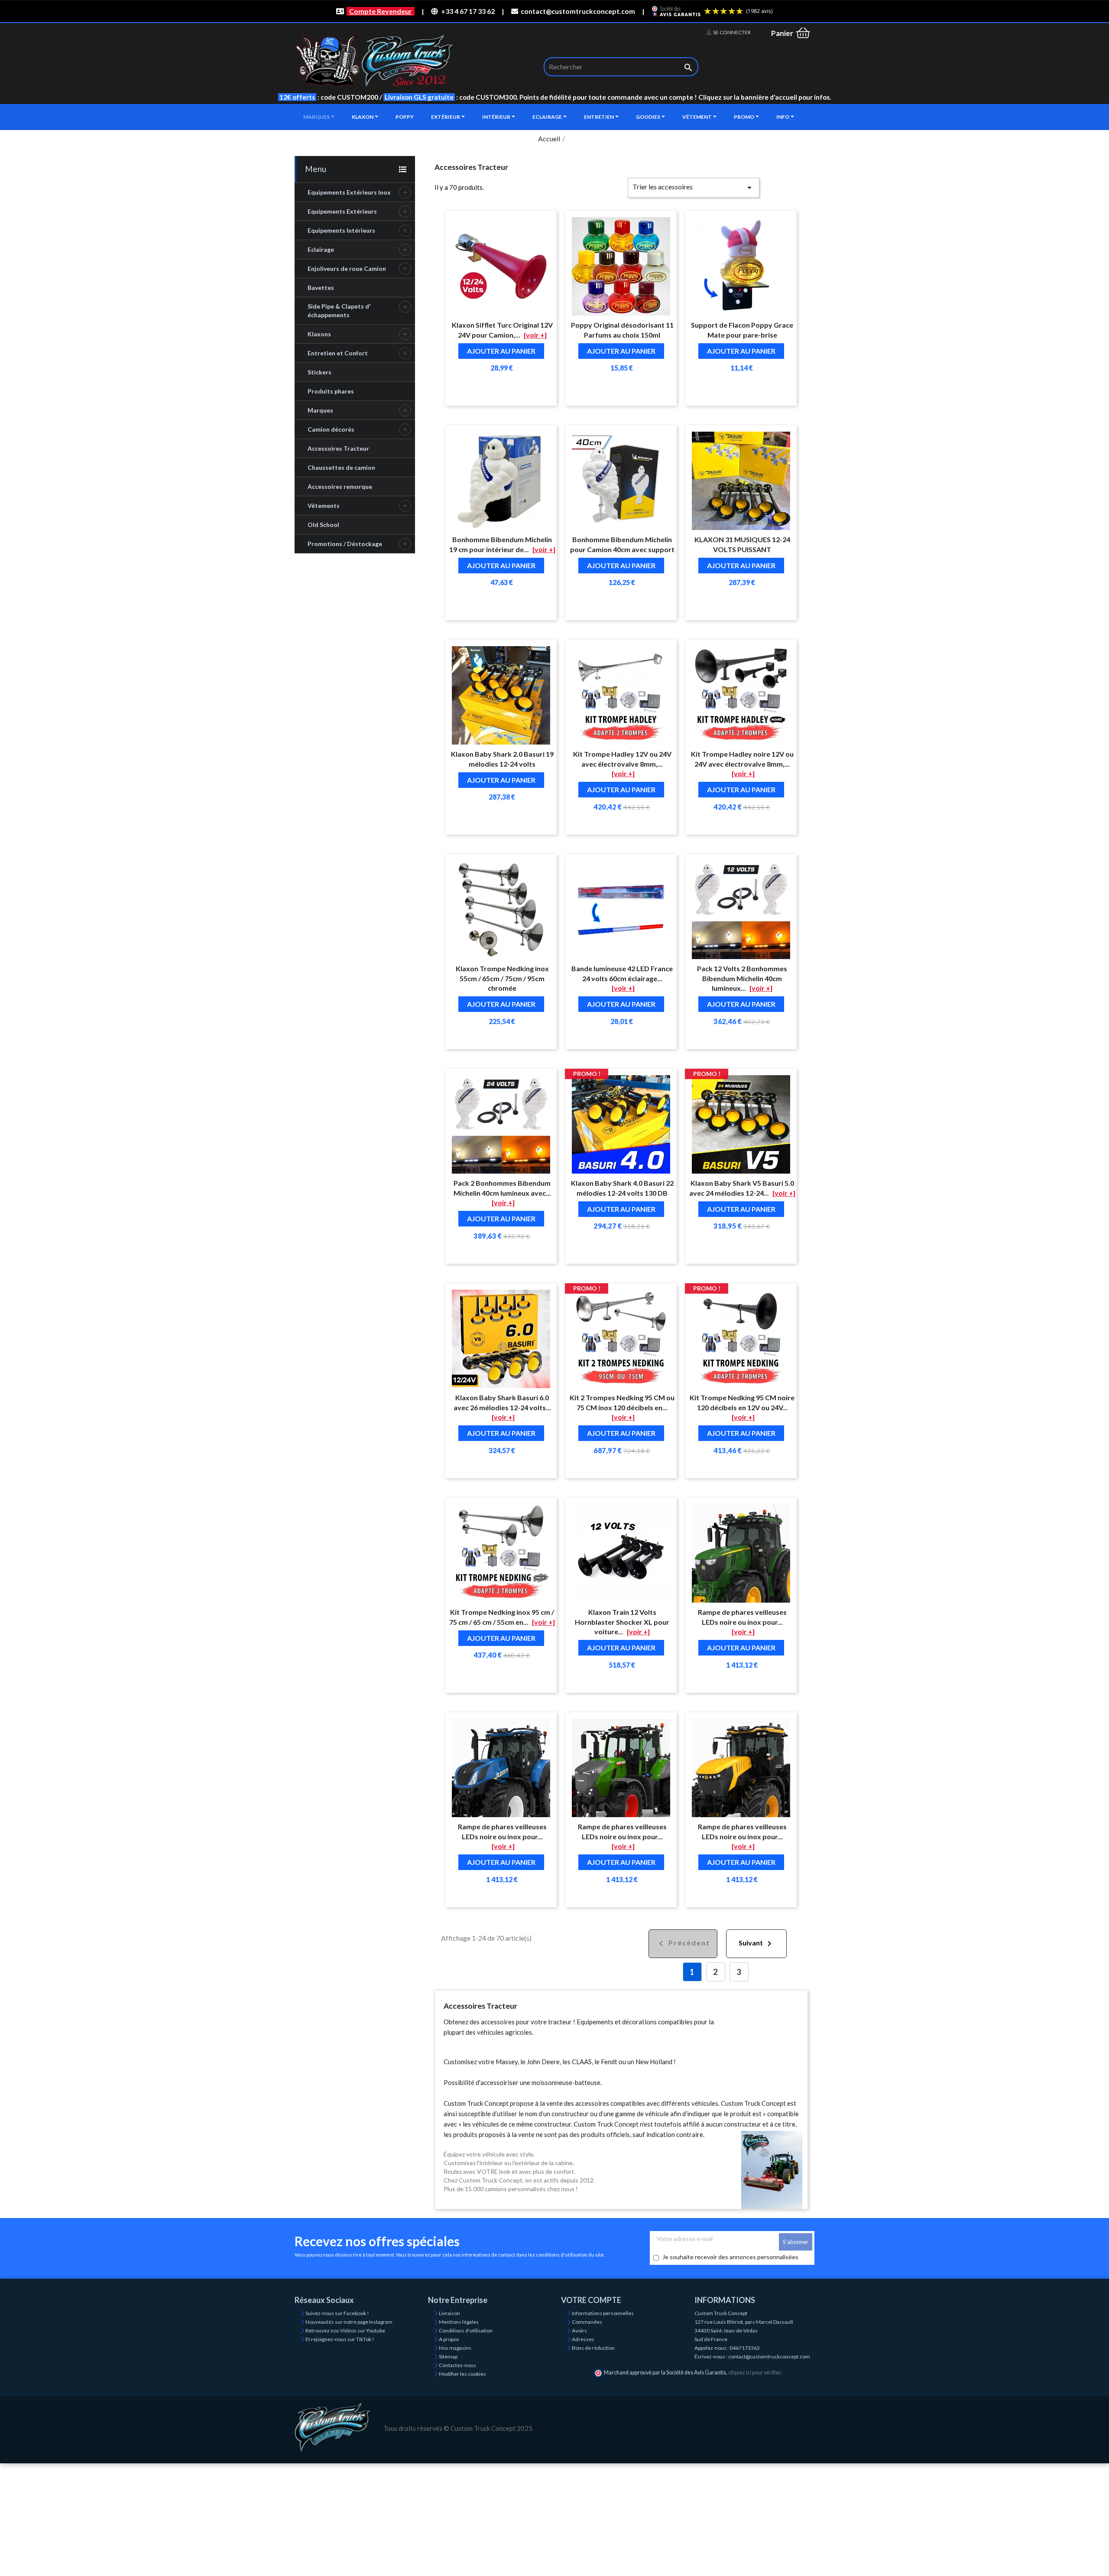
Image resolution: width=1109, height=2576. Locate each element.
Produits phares (331, 391)
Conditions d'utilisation (466, 2330)
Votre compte (591, 2300)
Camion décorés (331, 429)
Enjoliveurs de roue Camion (347, 268)
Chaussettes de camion (341, 467)
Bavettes (321, 288)
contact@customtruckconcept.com (578, 11)
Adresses (583, 2339)
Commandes (587, 2322)
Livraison (449, 2313)
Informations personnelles (603, 2313)
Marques (320, 410)
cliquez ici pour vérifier (754, 2373)
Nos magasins (455, 2348)
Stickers (319, 372)
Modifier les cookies (462, 2374)
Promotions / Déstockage (345, 544)
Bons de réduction (593, 2348)
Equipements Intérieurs (341, 230)
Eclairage (321, 249)
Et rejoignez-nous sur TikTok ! (340, 2339)
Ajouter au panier (501, 351)
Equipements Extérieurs (342, 211)
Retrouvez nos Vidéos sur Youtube (345, 2330)
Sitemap (448, 2356)
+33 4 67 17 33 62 (468, 11)
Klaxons (319, 334)
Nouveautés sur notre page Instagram (349, 2322)
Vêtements (324, 506)
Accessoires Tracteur (338, 448)
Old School (323, 525)
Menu (316, 169)
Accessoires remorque (340, 486)
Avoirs (579, 2330)
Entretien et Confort (338, 353)
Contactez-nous (457, 2365)
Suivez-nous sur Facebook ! (337, 2313)
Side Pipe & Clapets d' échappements (339, 311)
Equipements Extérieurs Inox (349, 192)
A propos (449, 2339)
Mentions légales (459, 2322)
